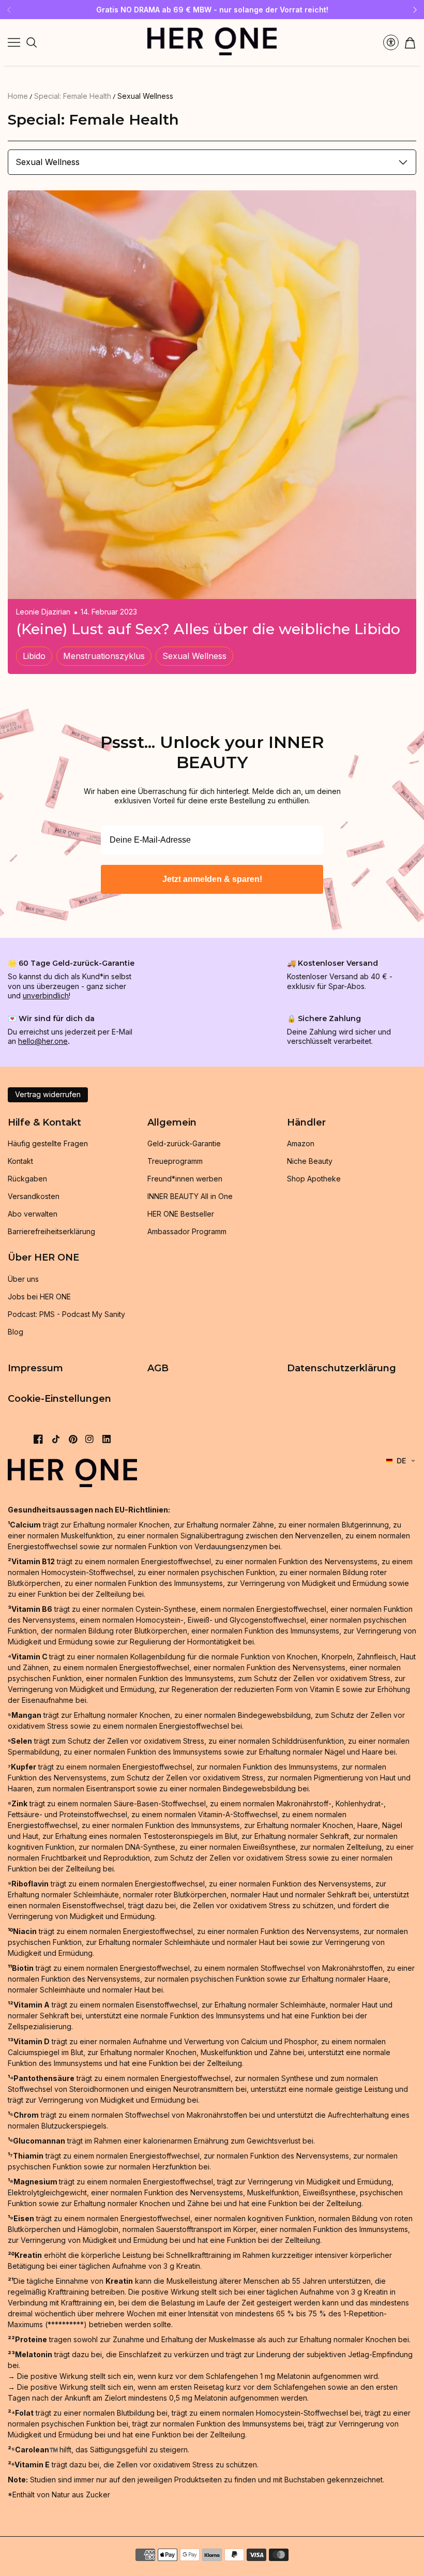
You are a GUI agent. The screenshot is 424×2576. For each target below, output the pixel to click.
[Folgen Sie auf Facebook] (38, 1439)
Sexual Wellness (145, 96)
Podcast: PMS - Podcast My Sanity (66, 1314)
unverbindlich (46, 995)
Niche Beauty (310, 1161)
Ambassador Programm (187, 1231)
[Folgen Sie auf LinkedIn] (107, 1439)
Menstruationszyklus (104, 656)
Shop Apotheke (314, 1179)
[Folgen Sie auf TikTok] (56, 1439)
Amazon (301, 1143)
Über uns (23, 1279)
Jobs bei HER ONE (39, 1297)
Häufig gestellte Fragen (48, 1143)
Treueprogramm (175, 1161)
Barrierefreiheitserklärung (51, 1231)
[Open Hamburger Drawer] (14, 42)
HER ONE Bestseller (181, 1214)
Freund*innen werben (185, 1179)
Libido (34, 656)
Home (18, 96)
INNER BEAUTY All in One (190, 1196)
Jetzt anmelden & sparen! (212, 879)
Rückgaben (27, 1179)
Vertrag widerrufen (48, 1094)
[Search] (32, 42)
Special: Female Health (73, 96)
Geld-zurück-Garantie (184, 1143)
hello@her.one (43, 1041)
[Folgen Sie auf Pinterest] (73, 1439)
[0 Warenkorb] (410, 43)
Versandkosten (34, 1196)
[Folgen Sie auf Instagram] (89, 1439)
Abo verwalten (33, 1214)
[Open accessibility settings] (391, 42)
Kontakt (20, 1161)
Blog (16, 1332)
